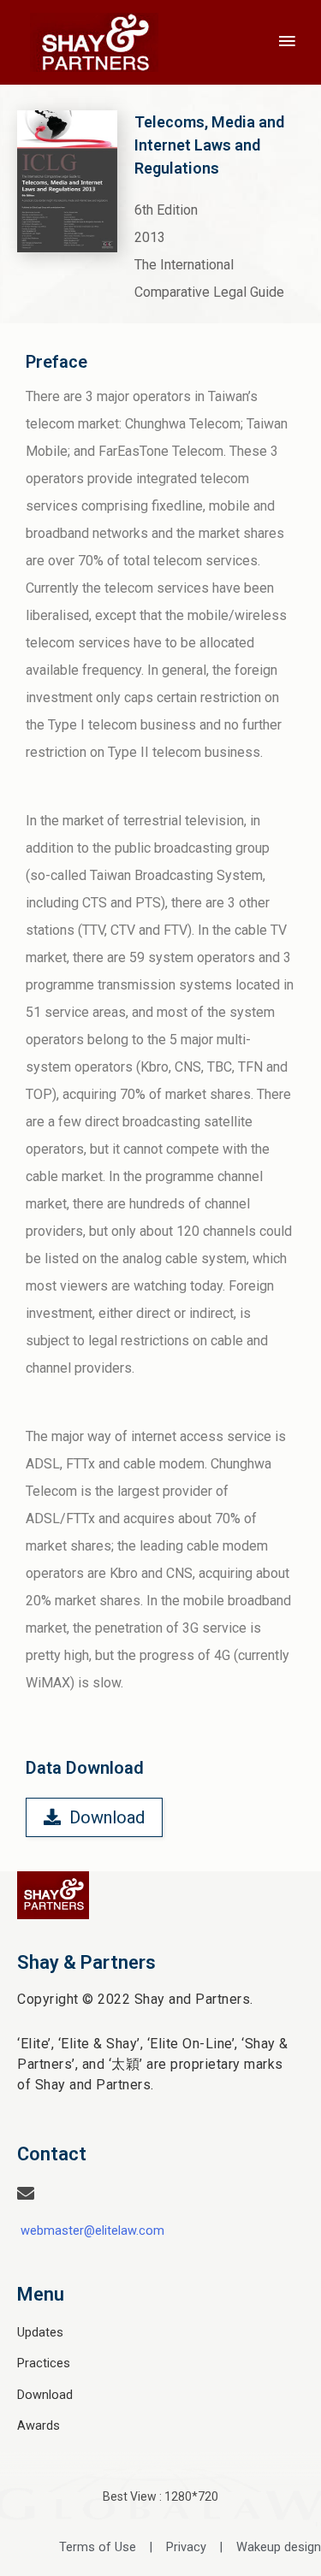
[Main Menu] (287, 42)
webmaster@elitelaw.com (92, 2230)
